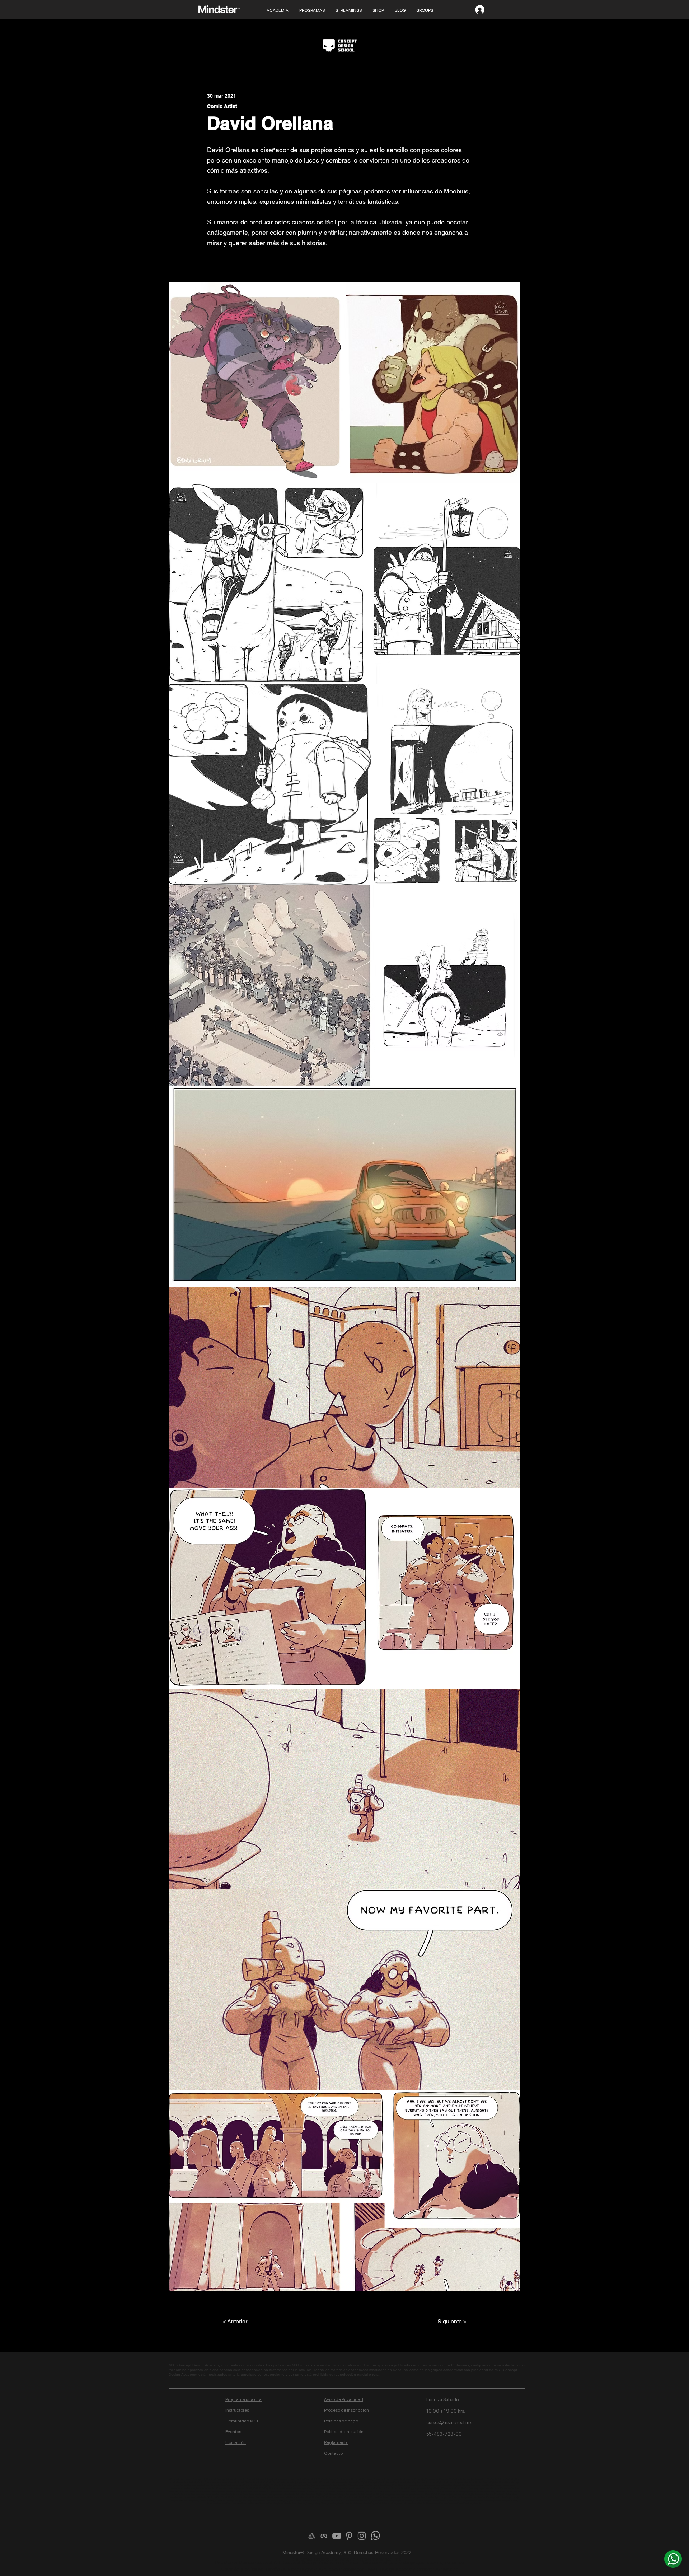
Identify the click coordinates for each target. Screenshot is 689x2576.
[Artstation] (311, 2536)
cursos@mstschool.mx (449, 2423)
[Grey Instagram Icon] (362, 2536)
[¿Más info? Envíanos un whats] (673, 2559)
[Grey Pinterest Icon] (349, 2536)
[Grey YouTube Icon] (337, 2536)
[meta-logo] (324, 2536)
